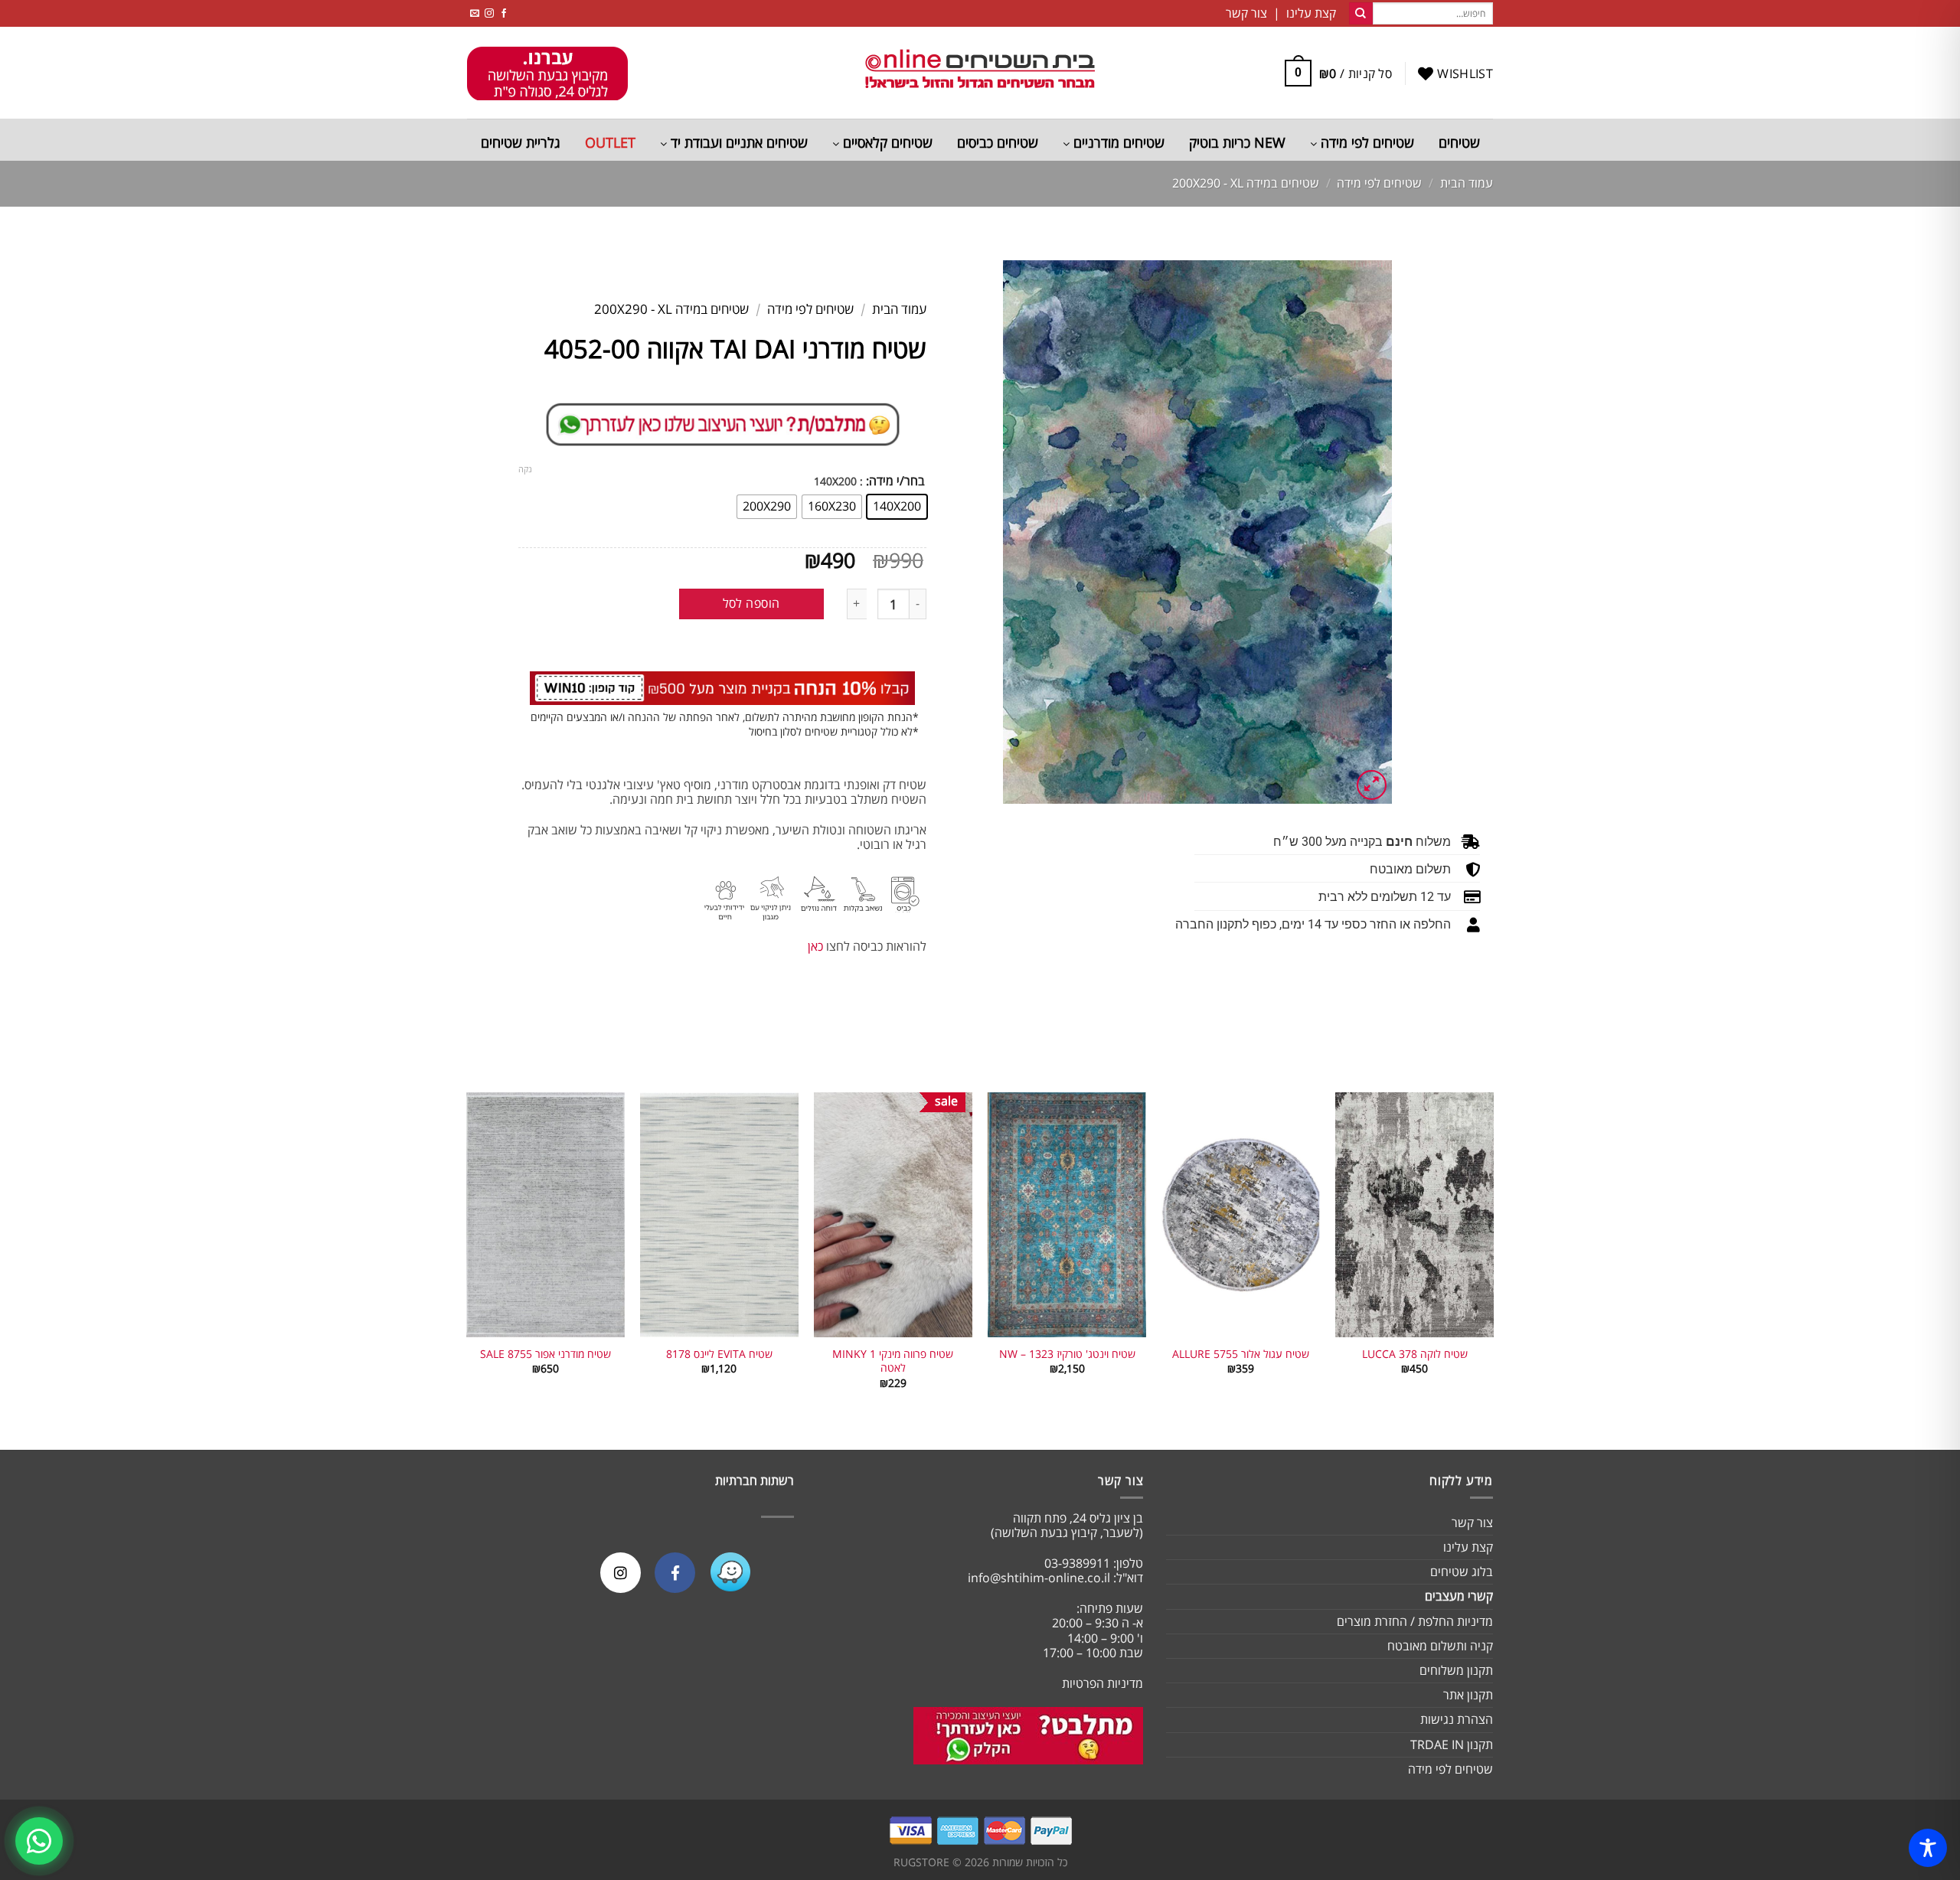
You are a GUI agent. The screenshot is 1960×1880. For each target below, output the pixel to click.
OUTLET (610, 142)
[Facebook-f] (675, 1573)
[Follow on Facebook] (504, 13)
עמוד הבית (1467, 183)
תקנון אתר (1468, 1695)
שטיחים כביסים (998, 142)
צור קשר (1472, 1523)
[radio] (897, 507)
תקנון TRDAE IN (1452, 1745)
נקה (525, 469)
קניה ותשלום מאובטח (1440, 1646)
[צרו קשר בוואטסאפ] (39, 1841)
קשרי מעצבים (1459, 1596)
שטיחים (1459, 142)
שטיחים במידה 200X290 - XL (1246, 183)
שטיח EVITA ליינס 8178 (719, 1354)
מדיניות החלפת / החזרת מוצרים (1415, 1621)
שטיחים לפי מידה (1365, 142)
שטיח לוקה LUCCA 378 (1415, 1354)
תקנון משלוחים (1456, 1670)
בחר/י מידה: (895, 481)
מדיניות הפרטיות (1102, 1683)
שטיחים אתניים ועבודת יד (737, 142)
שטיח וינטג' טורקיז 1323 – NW (1067, 1354)
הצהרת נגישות (1457, 1719)
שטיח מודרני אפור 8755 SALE (546, 1354)
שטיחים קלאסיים (886, 142)
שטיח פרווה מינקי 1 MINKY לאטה (893, 1361)
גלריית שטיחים (521, 142)
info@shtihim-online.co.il (1039, 1578)
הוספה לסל (751, 603)
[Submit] (1361, 14)
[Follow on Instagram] (489, 13)
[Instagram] (621, 1573)
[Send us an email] (475, 13)
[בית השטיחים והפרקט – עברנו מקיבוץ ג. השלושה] (980, 73)
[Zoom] (1372, 785)
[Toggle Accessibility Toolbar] (1928, 1848)
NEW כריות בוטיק (1237, 142)
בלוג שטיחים (1462, 1572)
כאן (815, 946)
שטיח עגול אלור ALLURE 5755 (1241, 1354)
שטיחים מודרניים (1117, 142)
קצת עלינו (1468, 1547)
